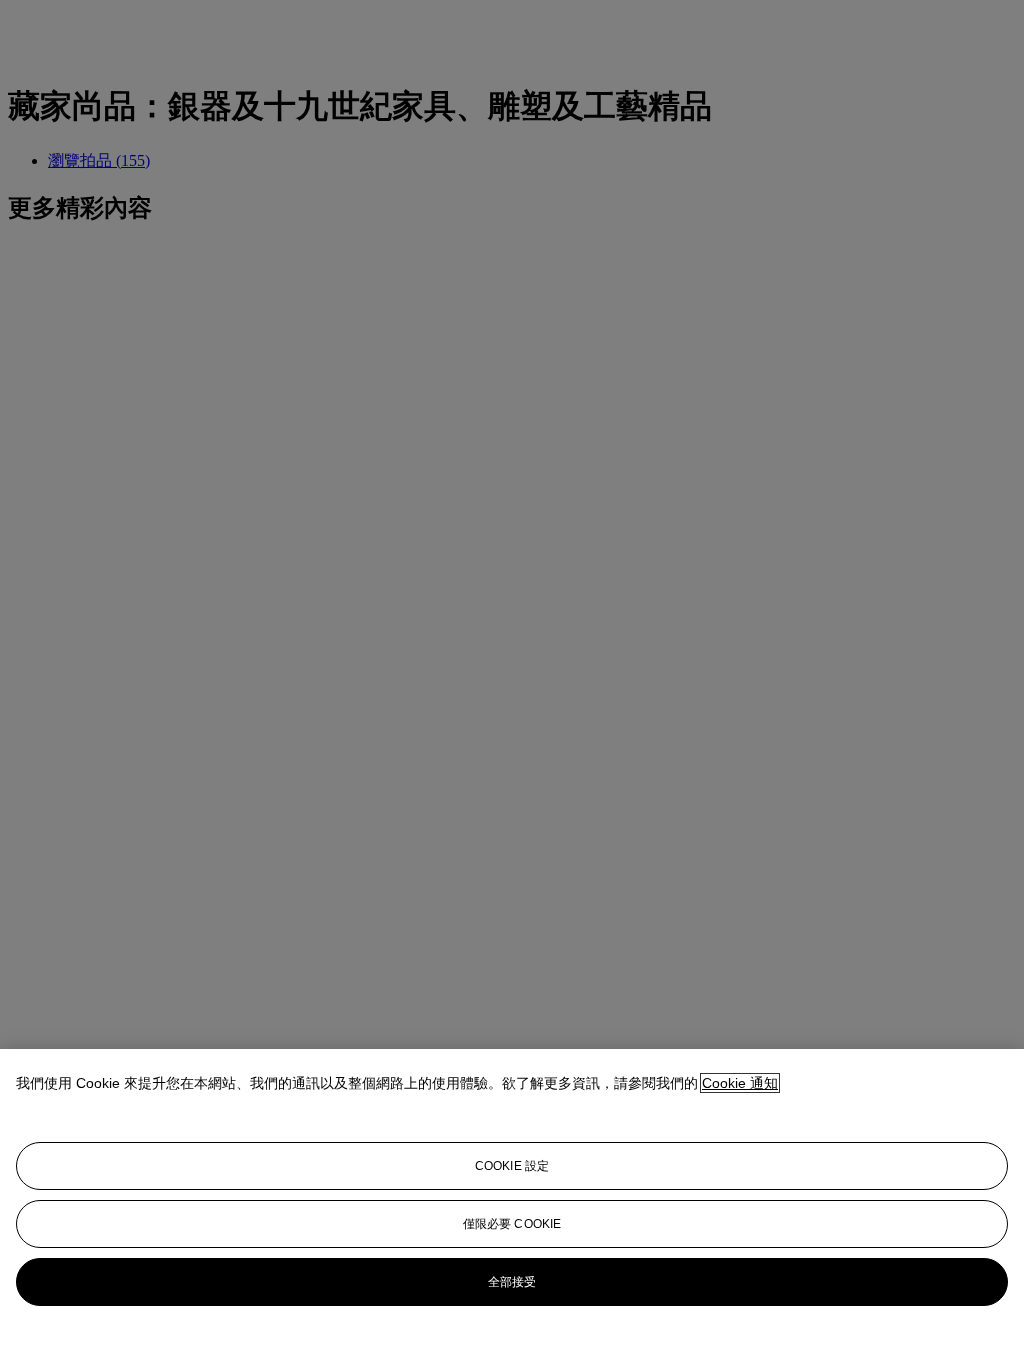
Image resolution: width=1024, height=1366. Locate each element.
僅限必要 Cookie (512, 1224)
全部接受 (512, 1282)
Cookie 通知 (740, 1083)
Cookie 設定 (512, 1166)
